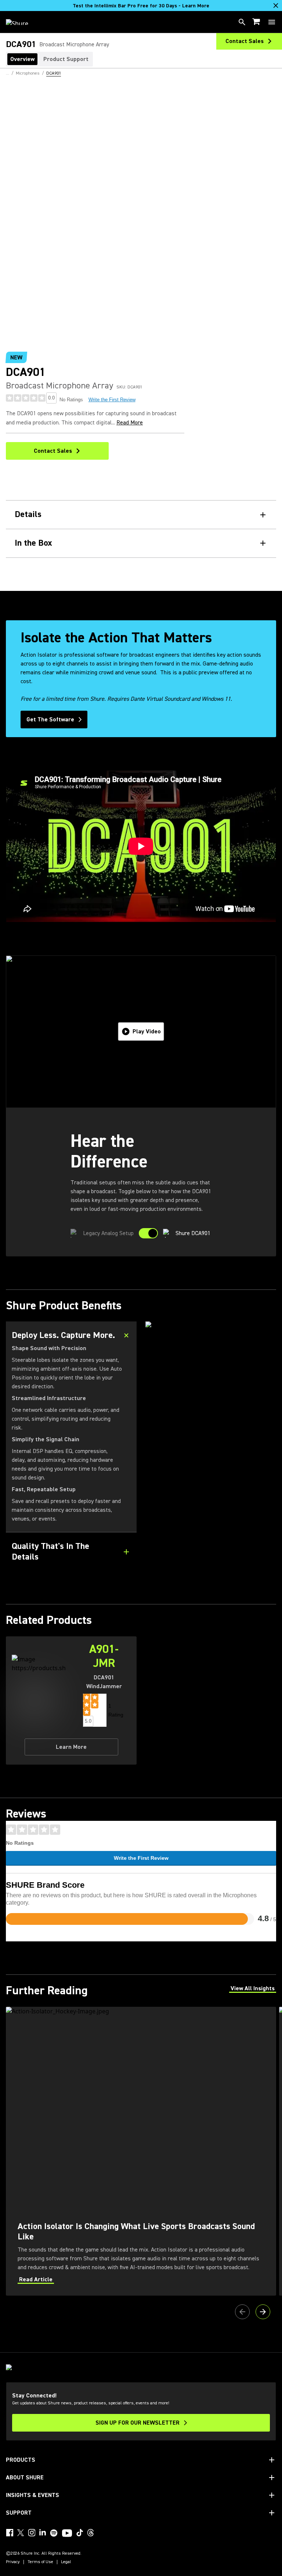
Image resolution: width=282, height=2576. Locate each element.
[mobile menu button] (272, 22)
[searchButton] (242, 22)
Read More (130, 423)
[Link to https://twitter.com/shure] (21, 2533)
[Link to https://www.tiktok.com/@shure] (80, 2533)
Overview (22, 59)
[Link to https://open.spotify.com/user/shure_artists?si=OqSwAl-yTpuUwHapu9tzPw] (54, 2533)
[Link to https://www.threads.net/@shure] (91, 2533)
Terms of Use (40, 2562)
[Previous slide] (242, 2312)
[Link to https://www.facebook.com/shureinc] (10, 2533)
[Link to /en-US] (22, 22)
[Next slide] (263, 2312)
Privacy (13, 2562)
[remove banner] (276, 6)
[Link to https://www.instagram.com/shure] (32, 2533)
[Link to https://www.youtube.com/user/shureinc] (67, 2534)
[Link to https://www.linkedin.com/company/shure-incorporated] (43, 2533)
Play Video (147, 1032)
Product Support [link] (66, 59)
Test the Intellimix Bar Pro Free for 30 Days (141, 6)
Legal (66, 2562)
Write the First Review (112, 400)
